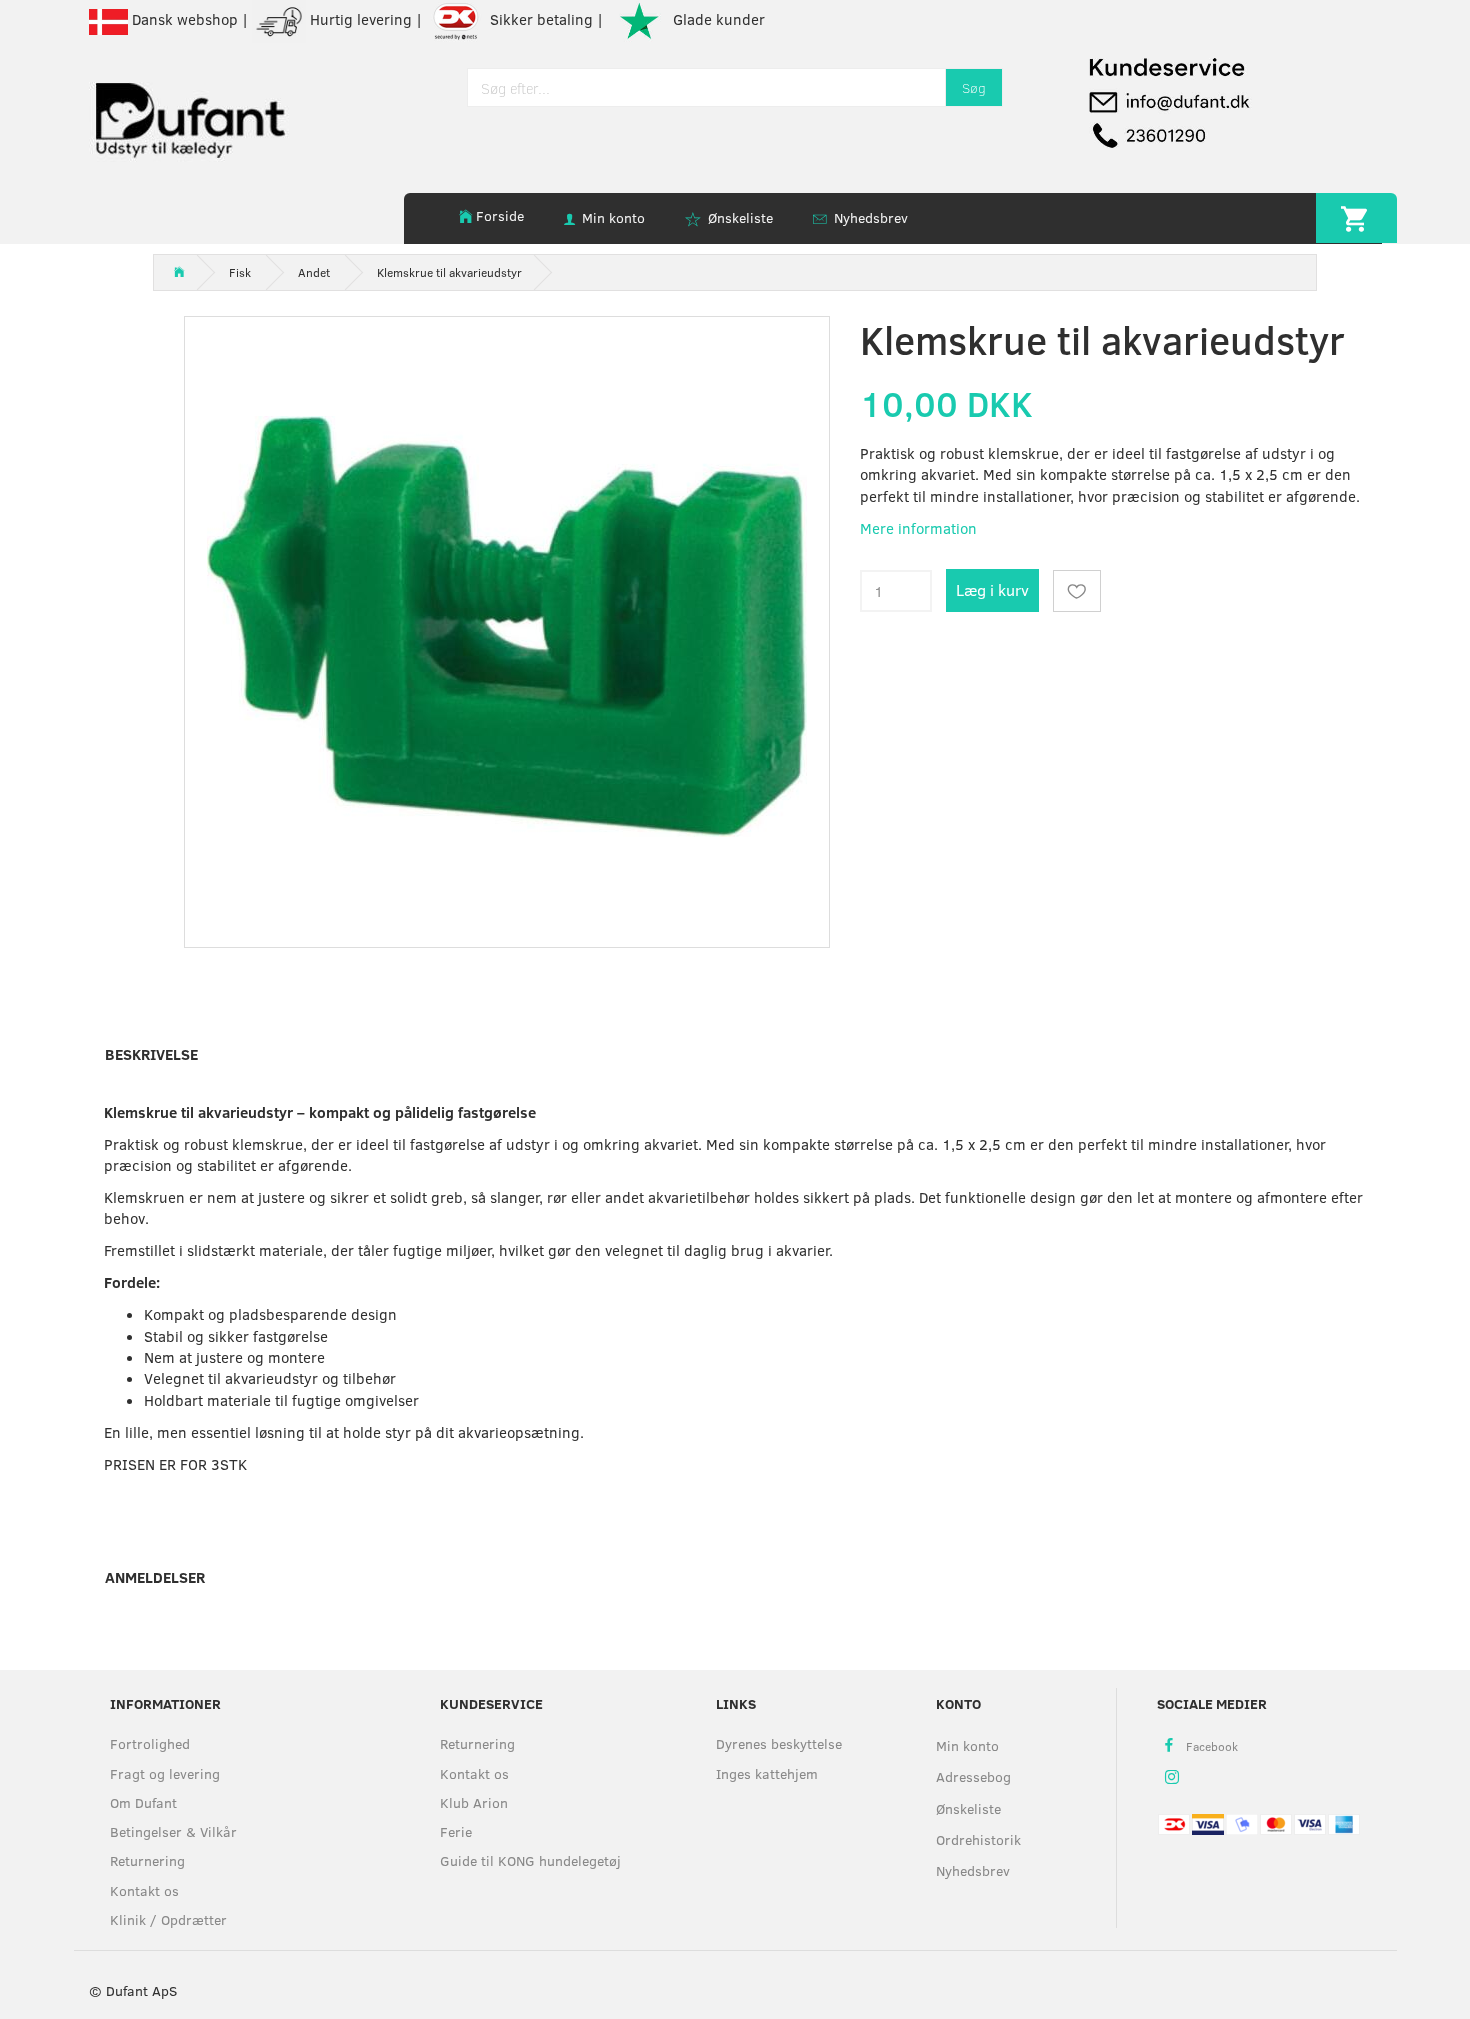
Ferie (456, 1831)
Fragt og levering (165, 1773)
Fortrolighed (150, 1743)
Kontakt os (144, 1890)
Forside (500, 215)
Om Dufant (143, 1802)
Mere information (918, 528)
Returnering (147, 1860)
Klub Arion (474, 1802)
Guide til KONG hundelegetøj (530, 1860)
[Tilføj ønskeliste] (1077, 591)
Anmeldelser (155, 1577)
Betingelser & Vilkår (173, 1831)
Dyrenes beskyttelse (779, 1743)
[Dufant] (189, 115)
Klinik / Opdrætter (168, 1919)
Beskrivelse (151, 1054)
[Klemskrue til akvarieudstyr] (507, 627)
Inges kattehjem (767, 1773)
